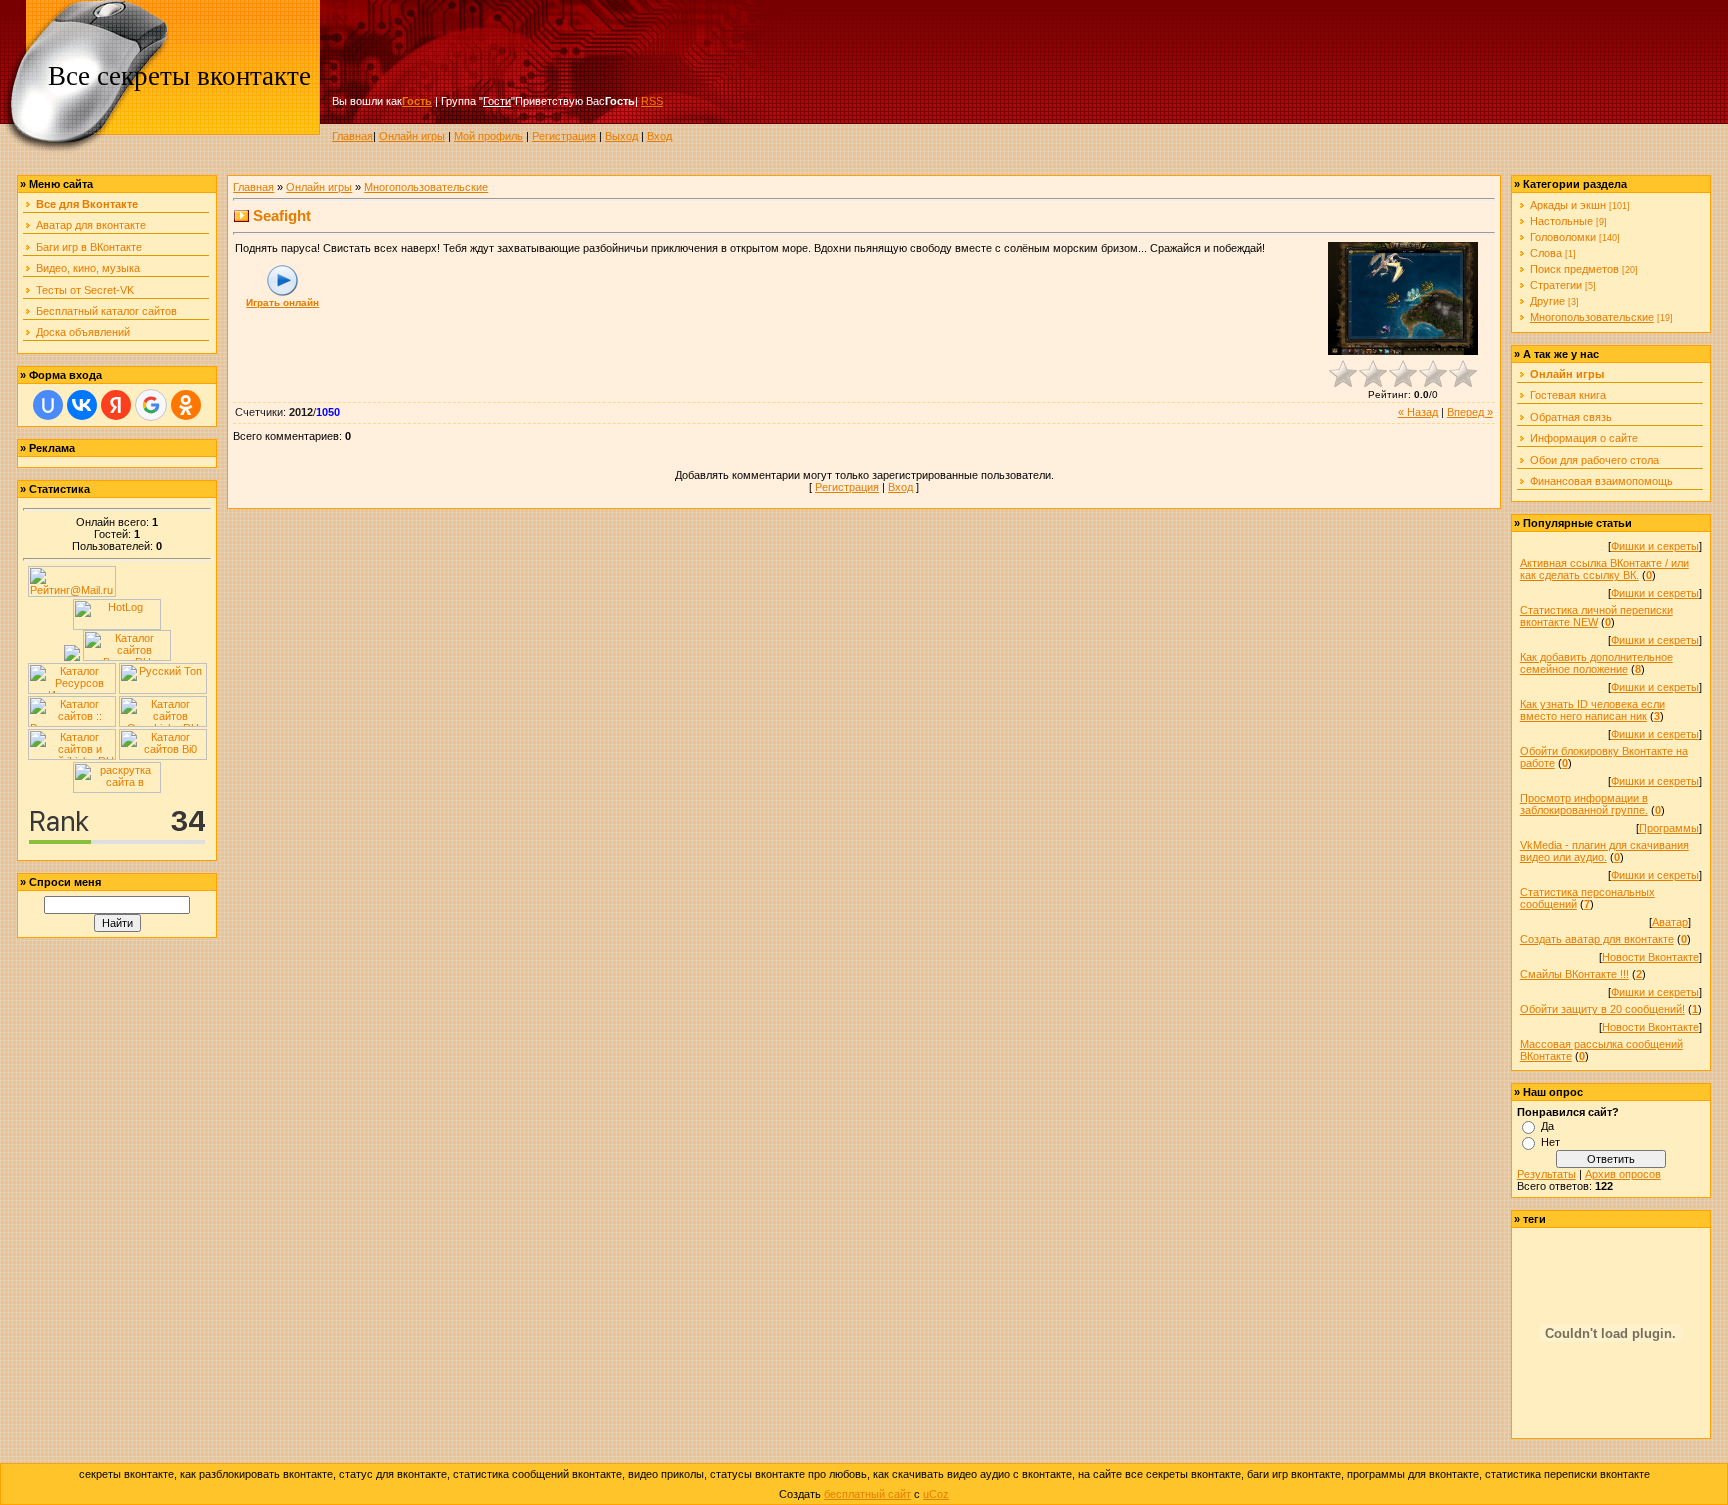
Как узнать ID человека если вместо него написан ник (1592, 710)
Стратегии (1556, 285)
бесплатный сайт (867, 1494)
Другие (1547, 301)
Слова (1546, 253)
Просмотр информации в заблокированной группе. (1584, 804)
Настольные (1561, 221)
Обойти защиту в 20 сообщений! (1602, 1009)
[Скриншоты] (1403, 298)
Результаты (1546, 1174)
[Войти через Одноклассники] (186, 405)
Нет (1550, 1142)
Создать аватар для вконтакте (1597, 939)
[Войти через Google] (151, 405)
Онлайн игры (412, 136)
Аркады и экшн (1568, 205)
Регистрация (564, 136)
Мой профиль (488, 136)
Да (1547, 1126)
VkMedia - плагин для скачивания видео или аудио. (1604, 851)
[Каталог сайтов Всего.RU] (127, 657)
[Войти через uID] (48, 405)
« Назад (1418, 412)
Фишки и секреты (1655, 546)
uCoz (936, 1494)
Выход (621, 136)
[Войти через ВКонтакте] (82, 405)
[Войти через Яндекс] (116, 405)
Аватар (1670, 922)
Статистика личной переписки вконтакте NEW (1596, 616)
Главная (352, 136)
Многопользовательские (426, 187)
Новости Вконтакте (1650, 957)
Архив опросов (1623, 1174)
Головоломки (1563, 237)
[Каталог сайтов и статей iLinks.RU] (72, 756)
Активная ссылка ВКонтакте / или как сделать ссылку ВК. (1604, 569)
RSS (652, 101)
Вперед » (1470, 412)
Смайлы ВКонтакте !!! (1574, 974)
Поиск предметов (1574, 269)
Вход (659, 136)
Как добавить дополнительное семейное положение (1596, 663)
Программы (1669, 828)
